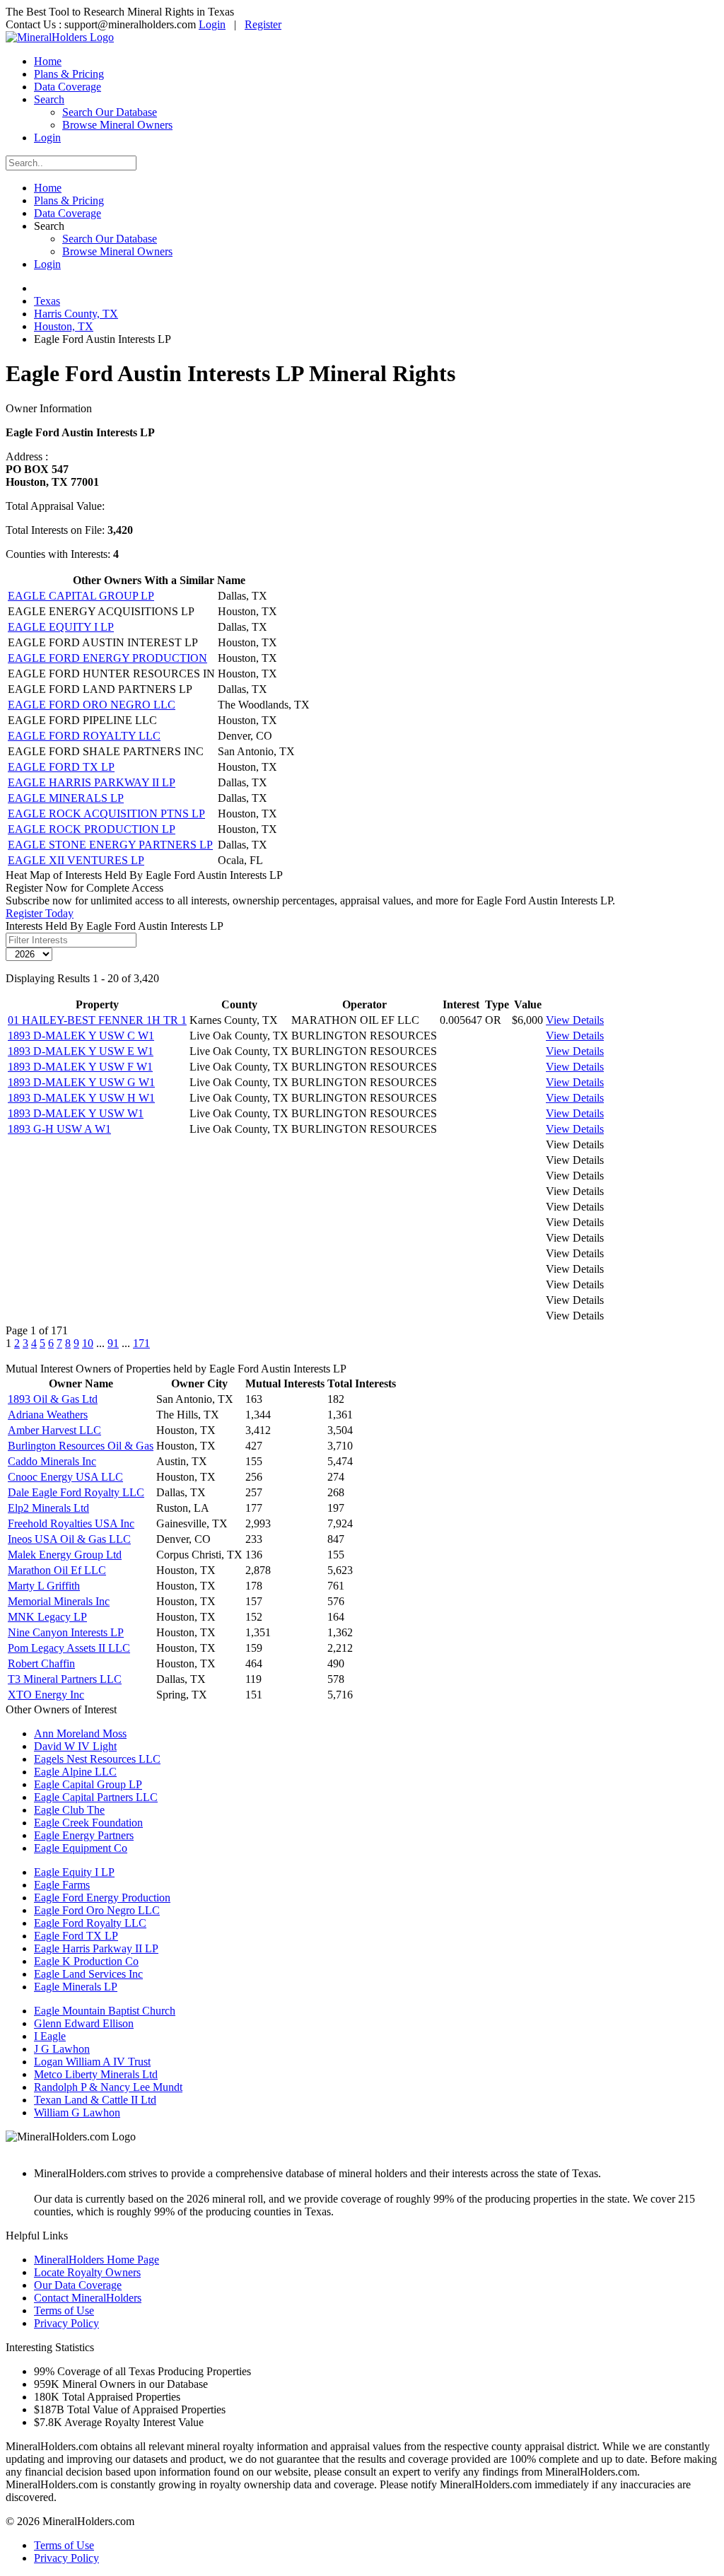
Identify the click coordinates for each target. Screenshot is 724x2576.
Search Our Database (110, 112)
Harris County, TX (76, 314)
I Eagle (50, 2036)
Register (263, 24)
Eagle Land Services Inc (88, 1974)
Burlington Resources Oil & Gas (81, 1446)
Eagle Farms (62, 1885)
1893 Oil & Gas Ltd (53, 1399)
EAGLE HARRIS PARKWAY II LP (92, 782)
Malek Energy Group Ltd (65, 1555)
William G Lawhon (77, 2112)
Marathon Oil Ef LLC (57, 1570)
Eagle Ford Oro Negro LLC (97, 1910)
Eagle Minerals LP (76, 1987)
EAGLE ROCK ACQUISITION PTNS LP (106, 814)
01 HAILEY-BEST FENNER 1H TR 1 (97, 1020)
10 (88, 1343)
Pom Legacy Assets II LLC (69, 1648)
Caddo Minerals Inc (52, 1461)
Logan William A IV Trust (92, 2062)
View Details (575, 1020)
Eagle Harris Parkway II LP (96, 1948)
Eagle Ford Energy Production (102, 1898)
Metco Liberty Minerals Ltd (96, 2074)
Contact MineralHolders (88, 2298)
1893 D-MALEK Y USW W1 (76, 1113)
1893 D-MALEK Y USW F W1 (80, 1067)
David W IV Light (75, 1746)
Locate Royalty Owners (87, 2272)
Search (49, 99)
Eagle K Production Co (86, 1961)
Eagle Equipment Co (81, 1848)
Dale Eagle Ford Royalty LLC (76, 1492)
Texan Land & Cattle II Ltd (95, 2100)
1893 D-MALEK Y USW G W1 (81, 1082)
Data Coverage (68, 87)
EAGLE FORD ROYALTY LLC (84, 736)
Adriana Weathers (48, 1415)
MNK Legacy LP (47, 1617)
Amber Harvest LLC (54, 1430)
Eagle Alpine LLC (75, 1772)
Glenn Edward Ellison (84, 2023)
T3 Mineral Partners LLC (65, 1679)
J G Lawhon (62, 2049)
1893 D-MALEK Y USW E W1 (81, 1051)
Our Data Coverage (78, 2285)
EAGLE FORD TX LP (61, 767)
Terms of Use (64, 2310)
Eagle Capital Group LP (88, 1784)
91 (113, 1343)
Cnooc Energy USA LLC (65, 1477)
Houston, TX (64, 326)
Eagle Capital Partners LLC (96, 1797)
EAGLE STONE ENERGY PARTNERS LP (110, 845)
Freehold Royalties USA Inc (71, 1523)
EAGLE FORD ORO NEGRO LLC (92, 705)
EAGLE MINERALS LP (66, 798)
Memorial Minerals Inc (59, 1601)
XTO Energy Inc (46, 1695)
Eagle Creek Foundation (88, 1823)
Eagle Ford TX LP (76, 1936)
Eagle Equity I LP (74, 1872)
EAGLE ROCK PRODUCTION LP (92, 829)
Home (48, 61)
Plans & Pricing (69, 74)
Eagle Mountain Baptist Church (105, 2011)
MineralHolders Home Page (97, 2260)
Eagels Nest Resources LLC (97, 1759)
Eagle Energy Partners (84, 1835)
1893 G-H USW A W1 (59, 1129)
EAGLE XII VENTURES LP (76, 860)
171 (141, 1343)
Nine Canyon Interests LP (66, 1632)
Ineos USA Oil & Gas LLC (69, 1539)
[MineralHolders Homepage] (60, 37)
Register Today (40, 913)
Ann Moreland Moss (80, 1733)
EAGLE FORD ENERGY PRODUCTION (107, 658)
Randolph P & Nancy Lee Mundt (108, 2087)
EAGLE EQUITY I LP (61, 627)
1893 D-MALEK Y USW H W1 (81, 1098)
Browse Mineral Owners (117, 125)
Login (212, 24)
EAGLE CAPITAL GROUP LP (81, 596)
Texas (47, 301)
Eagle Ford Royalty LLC (90, 1923)
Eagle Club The (69, 1810)
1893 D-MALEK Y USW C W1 (81, 1036)
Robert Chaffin (41, 1663)
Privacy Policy (66, 2323)
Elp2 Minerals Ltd (48, 1508)
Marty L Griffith (44, 1586)
